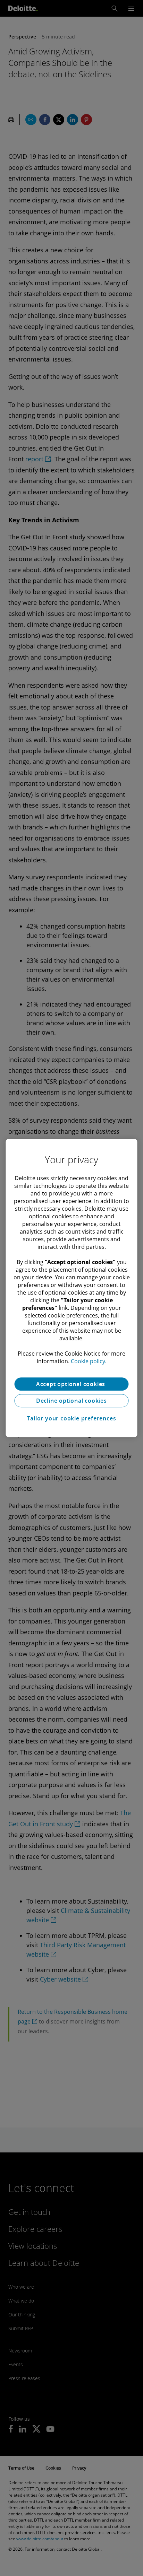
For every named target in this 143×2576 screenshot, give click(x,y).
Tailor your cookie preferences (72, 1418)
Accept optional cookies (71, 1384)
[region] (71, 1288)
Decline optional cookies (71, 1401)
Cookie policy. (89, 1361)
